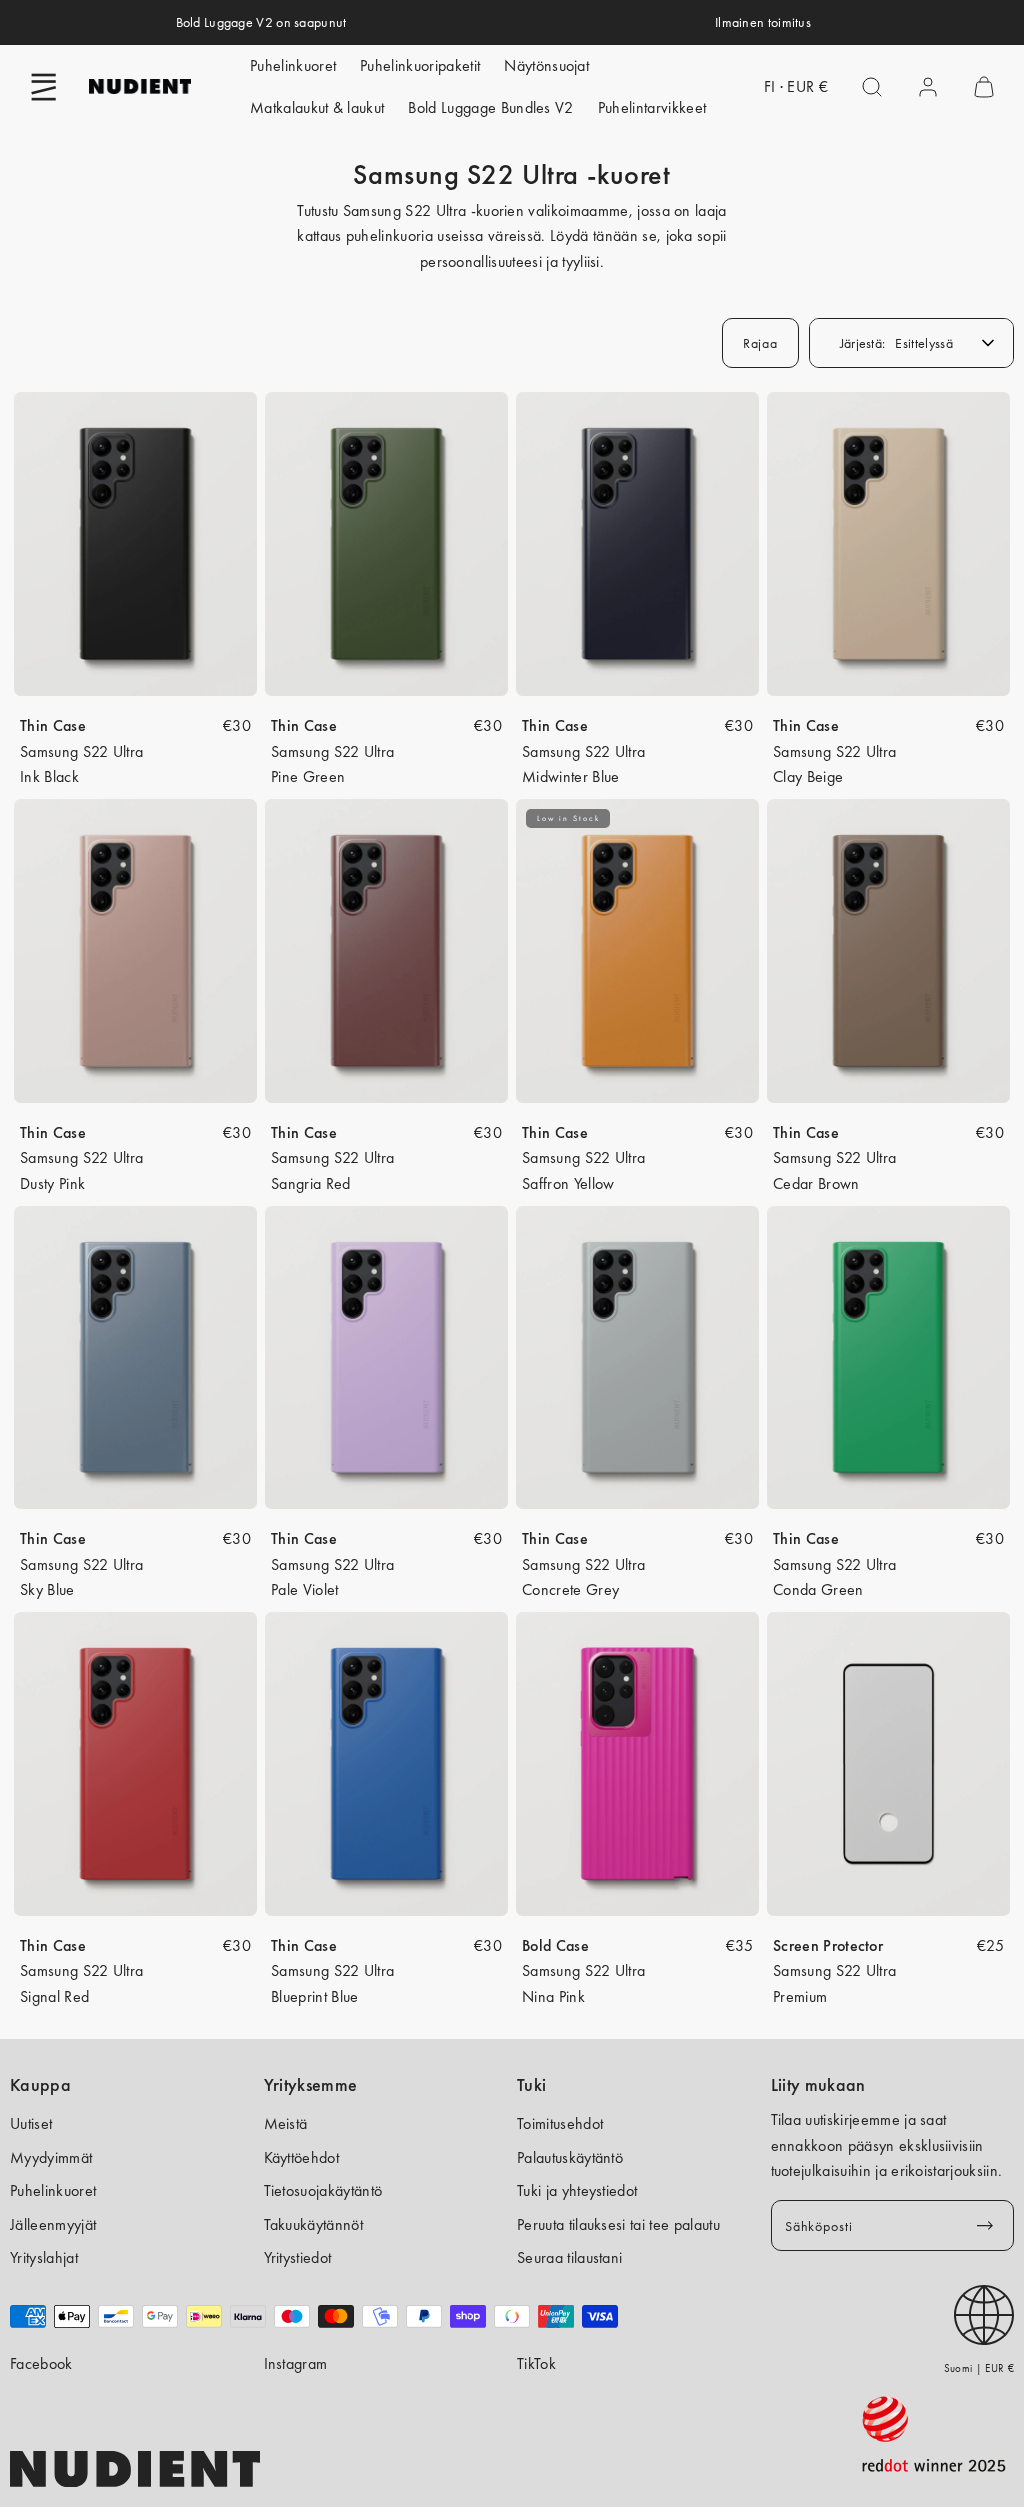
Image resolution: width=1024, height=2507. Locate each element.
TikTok (536, 2363)
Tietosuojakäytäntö (323, 2190)
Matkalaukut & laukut (317, 107)
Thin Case (53, 725)
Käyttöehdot (302, 2157)
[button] (44, 87)
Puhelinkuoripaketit (420, 65)
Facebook (41, 2363)
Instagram (296, 2363)
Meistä (286, 2123)
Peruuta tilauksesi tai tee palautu (618, 2224)
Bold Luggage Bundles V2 (490, 107)
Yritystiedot (298, 2257)
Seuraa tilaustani (569, 2257)
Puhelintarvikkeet (652, 107)
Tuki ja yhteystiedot (577, 2190)
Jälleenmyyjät (53, 2224)
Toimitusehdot (560, 2123)
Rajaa (760, 343)
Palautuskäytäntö (570, 2157)
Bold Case (555, 1945)
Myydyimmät (51, 2157)
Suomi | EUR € (979, 2368)
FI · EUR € (796, 86)
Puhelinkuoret (293, 65)
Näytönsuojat (546, 65)
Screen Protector (828, 1945)
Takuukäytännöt (313, 2224)
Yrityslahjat (44, 2257)
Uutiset (31, 2123)
